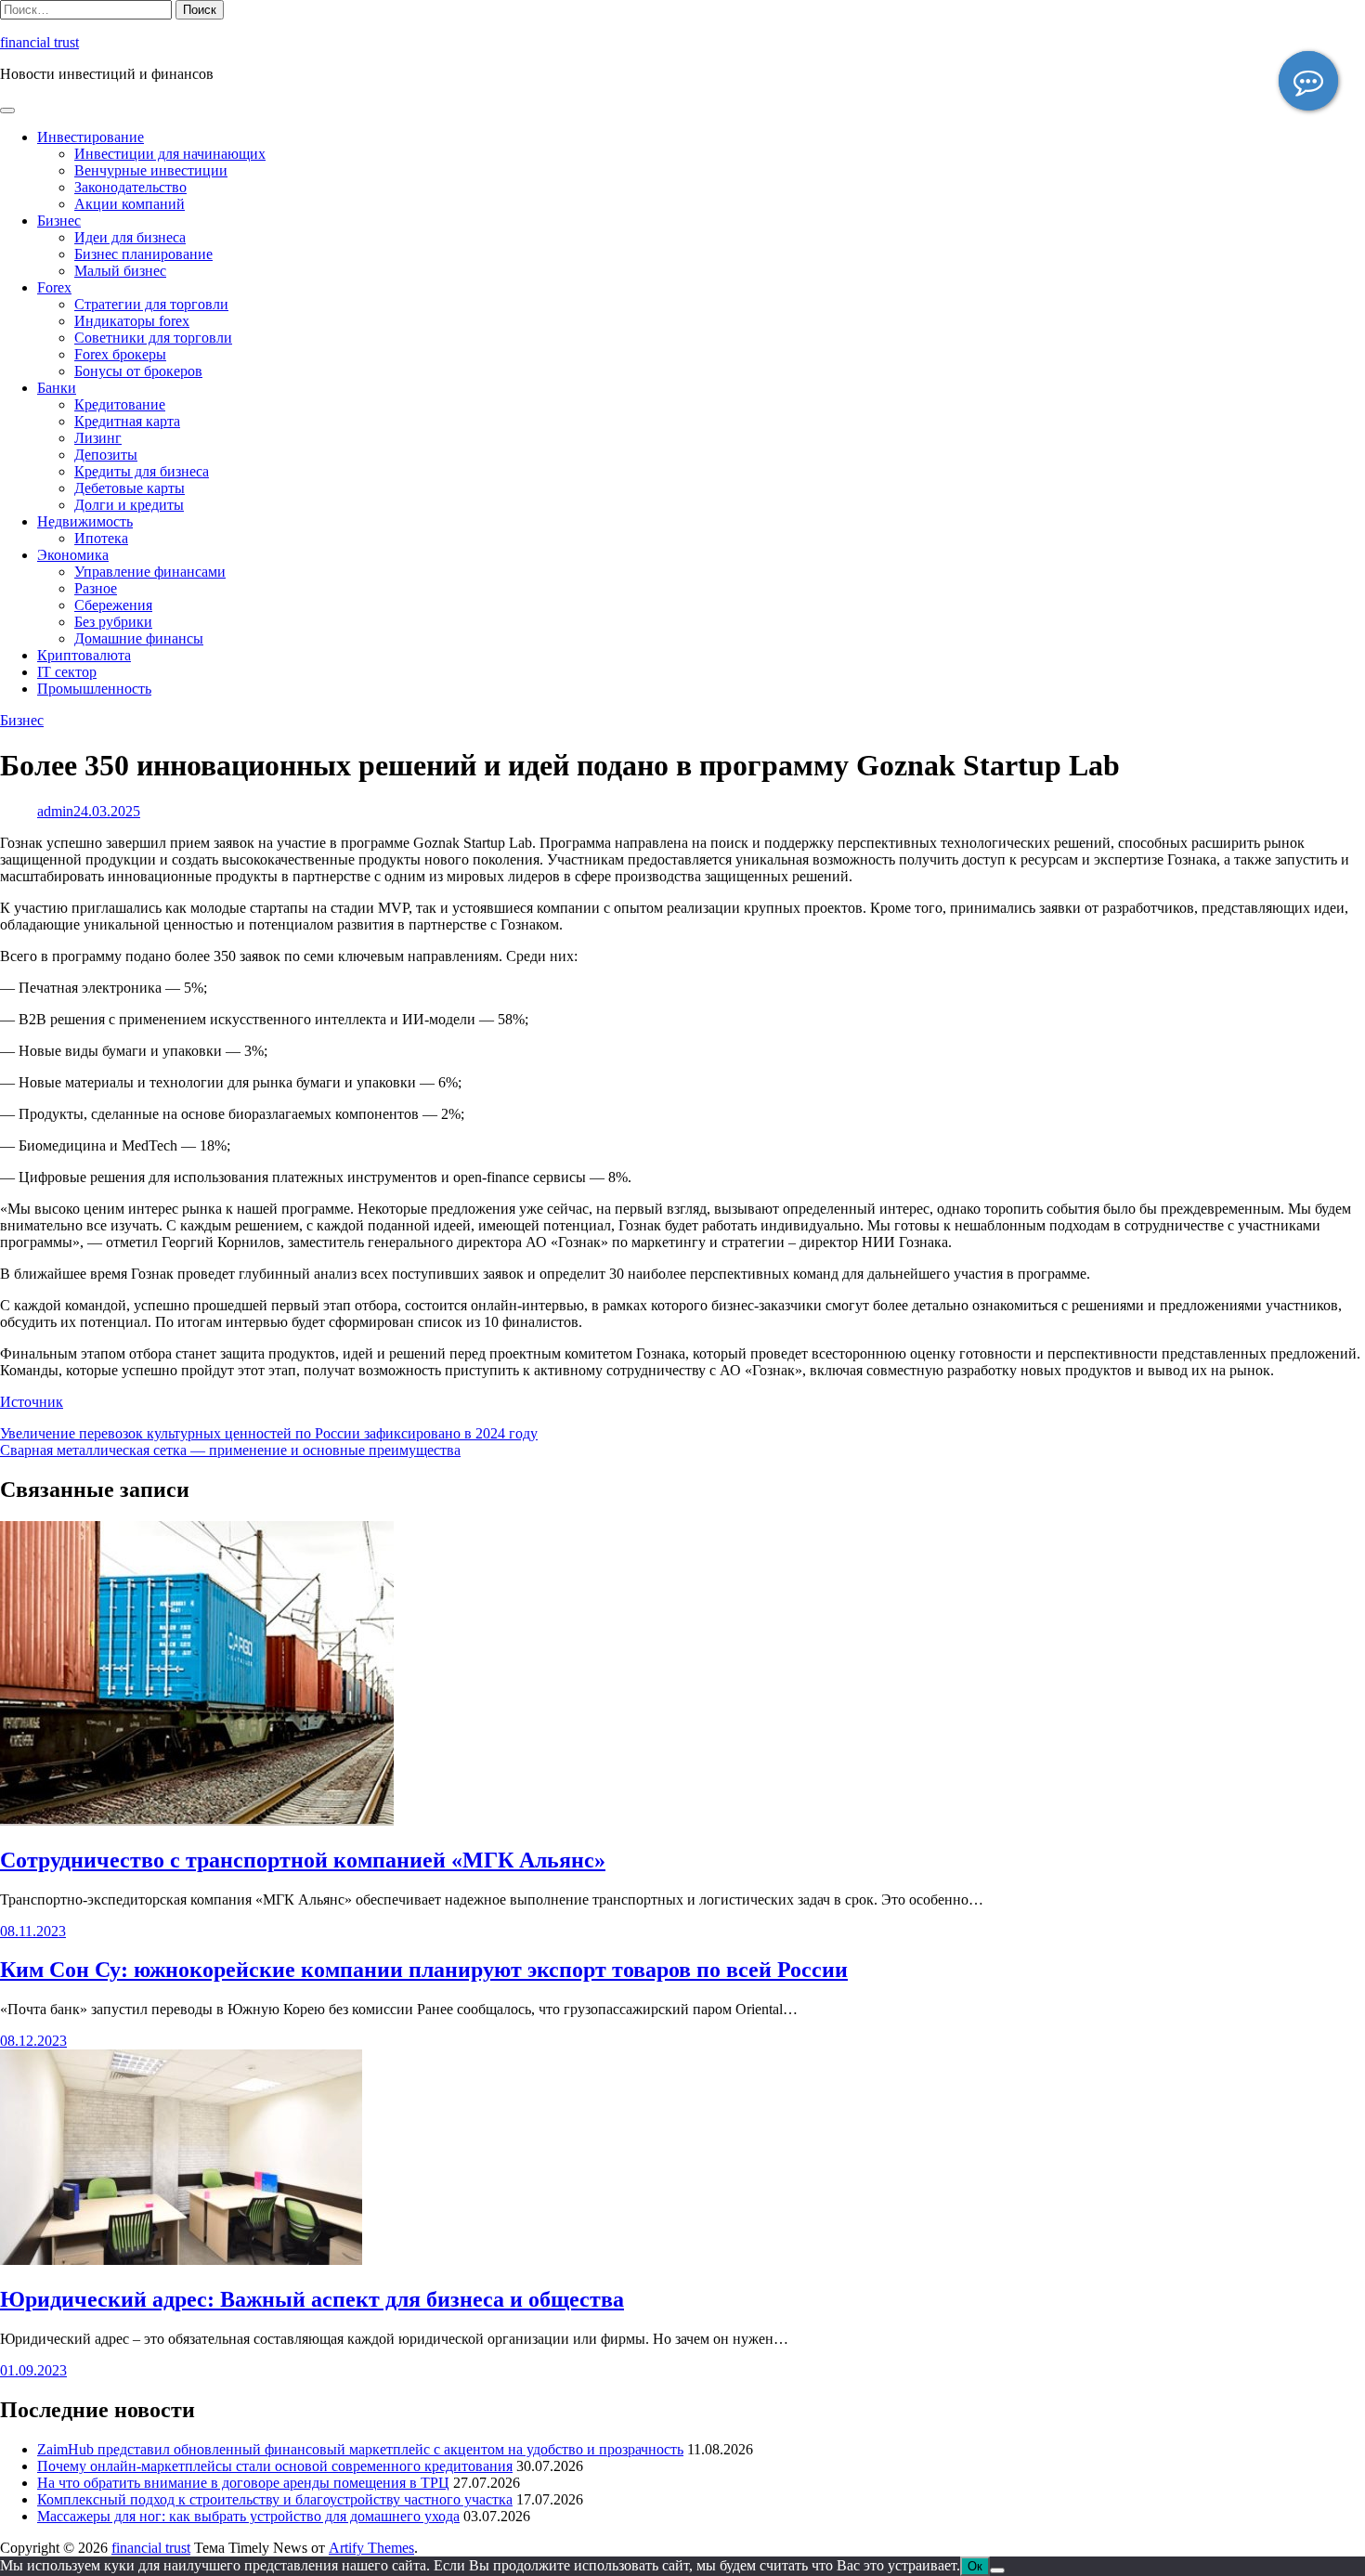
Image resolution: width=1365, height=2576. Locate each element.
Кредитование (120, 404)
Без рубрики (113, 622)
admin (55, 811)
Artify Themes (371, 2548)
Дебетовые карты (130, 488)
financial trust (39, 42)
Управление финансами (150, 572)
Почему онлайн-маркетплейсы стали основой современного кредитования (275, 2466)
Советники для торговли (153, 338)
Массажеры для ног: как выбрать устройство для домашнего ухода (248, 2516)
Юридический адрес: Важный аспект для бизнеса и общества (312, 2299)
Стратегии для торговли (151, 304)
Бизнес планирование (143, 254)
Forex (54, 287)
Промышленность (94, 689)
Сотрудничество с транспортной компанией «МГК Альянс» (303, 1860)
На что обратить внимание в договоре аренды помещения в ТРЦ (243, 2483)
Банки (57, 388)
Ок (975, 2566)
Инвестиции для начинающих (170, 154)
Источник (32, 1402)
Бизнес (59, 221)
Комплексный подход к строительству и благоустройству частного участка (275, 2499)
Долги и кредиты (129, 505)
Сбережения (113, 605)
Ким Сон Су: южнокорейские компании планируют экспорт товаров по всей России (424, 1970)
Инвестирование (91, 137)
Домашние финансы (139, 638)
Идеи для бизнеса (130, 237)
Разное (96, 588)
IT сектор (67, 672)
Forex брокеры (120, 354)
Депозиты (106, 455)
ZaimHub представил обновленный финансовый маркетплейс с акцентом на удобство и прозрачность (360, 2449)
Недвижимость (85, 521)
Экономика (73, 555)
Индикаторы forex (132, 321)
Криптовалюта (84, 655)
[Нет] (997, 2570)
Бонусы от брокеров (138, 371)
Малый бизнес (120, 271)
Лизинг (98, 438)
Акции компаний (130, 204)
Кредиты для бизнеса (142, 471)
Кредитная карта (127, 421)
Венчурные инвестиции (151, 170)
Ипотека (101, 538)
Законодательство (130, 187)
